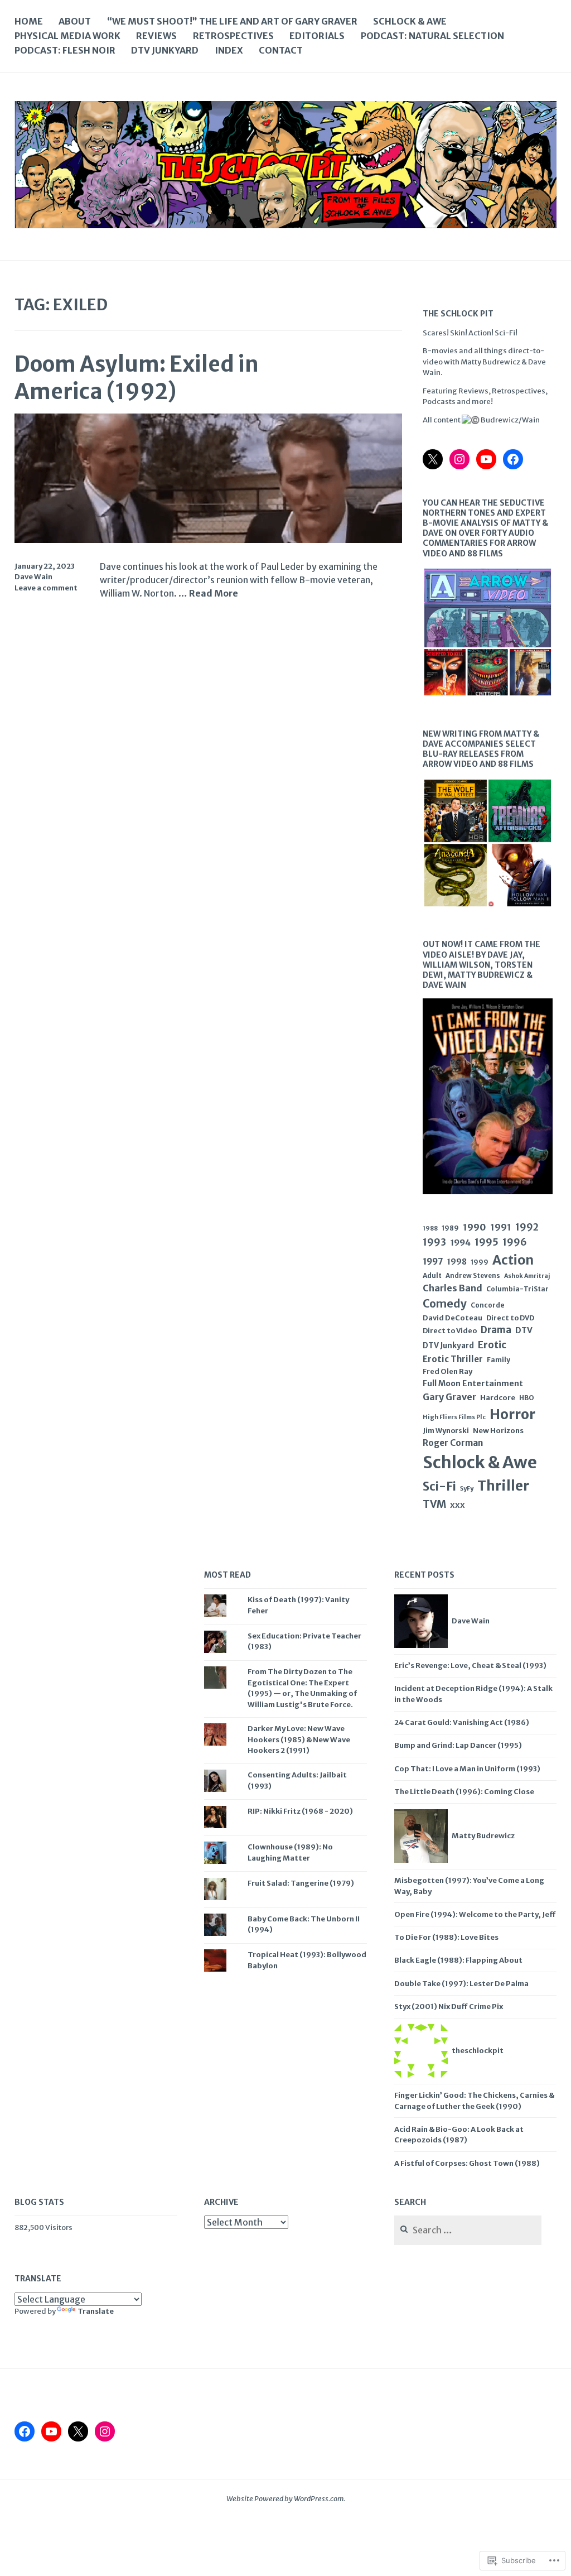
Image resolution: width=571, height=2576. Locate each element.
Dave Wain (33, 577)
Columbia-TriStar (517, 1289)
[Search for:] (468, 2231)
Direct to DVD (510, 1318)
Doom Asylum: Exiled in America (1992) (137, 378)
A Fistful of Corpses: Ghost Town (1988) (467, 2163)
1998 (457, 1262)
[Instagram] (459, 459)
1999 (480, 1262)
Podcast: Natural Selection (432, 36)
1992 (527, 1227)
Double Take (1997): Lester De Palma (461, 1984)
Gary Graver (449, 1397)
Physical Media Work (67, 36)
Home (29, 21)
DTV (524, 1330)
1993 (434, 1242)
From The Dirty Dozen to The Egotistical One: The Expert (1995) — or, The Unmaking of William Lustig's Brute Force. (302, 1688)
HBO (527, 1398)
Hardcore (498, 1398)
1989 (450, 1228)
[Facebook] (513, 459)
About (75, 21)
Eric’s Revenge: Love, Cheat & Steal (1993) (470, 1666)
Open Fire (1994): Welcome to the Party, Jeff (475, 1914)
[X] (433, 459)
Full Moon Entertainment (473, 1383)
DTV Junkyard (165, 50)
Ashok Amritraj (527, 1276)
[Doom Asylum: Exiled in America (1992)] (209, 540)
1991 (501, 1227)
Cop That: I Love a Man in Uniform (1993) (467, 1769)
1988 (430, 1228)
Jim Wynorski (446, 1431)
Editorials (317, 36)
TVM (434, 1504)
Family (499, 1360)
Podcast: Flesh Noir (65, 50)
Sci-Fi (439, 1487)
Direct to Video (450, 1331)
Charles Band (453, 1288)
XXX (458, 1505)
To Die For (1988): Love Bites (446, 1937)
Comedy (445, 1304)
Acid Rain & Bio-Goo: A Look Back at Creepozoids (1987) (459, 2135)
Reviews (156, 36)
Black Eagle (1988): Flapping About (458, 1960)
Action (513, 1260)
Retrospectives (233, 36)
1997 (433, 1261)
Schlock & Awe (410, 21)
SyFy (467, 1489)
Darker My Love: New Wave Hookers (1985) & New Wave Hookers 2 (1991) (299, 1739)
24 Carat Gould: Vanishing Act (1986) (462, 1722)
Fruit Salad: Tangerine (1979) (301, 1883)
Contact (281, 50)
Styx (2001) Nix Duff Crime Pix (449, 2007)
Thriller (503, 1486)
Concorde (488, 1305)
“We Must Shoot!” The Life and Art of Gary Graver (232, 21)
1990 (475, 1227)
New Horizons (498, 1431)
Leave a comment (46, 588)
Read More (214, 594)
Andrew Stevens (473, 1276)
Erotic (492, 1345)
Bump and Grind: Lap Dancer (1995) (458, 1745)
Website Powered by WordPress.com (285, 2499)
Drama (496, 1330)
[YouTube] (486, 459)
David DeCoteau (453, 1318)
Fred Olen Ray (447, 1371)
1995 (487, 1242)
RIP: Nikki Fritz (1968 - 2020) (300, 1811)
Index (229, 50)
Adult (432, 1275)
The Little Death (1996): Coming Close (464, 1792)
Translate (96, 2311)
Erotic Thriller (453, 1359)
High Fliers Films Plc (454, 1417)
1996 (515, 1242)
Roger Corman (453, 1443)
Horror (512, 1414)
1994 (460, 1243)
